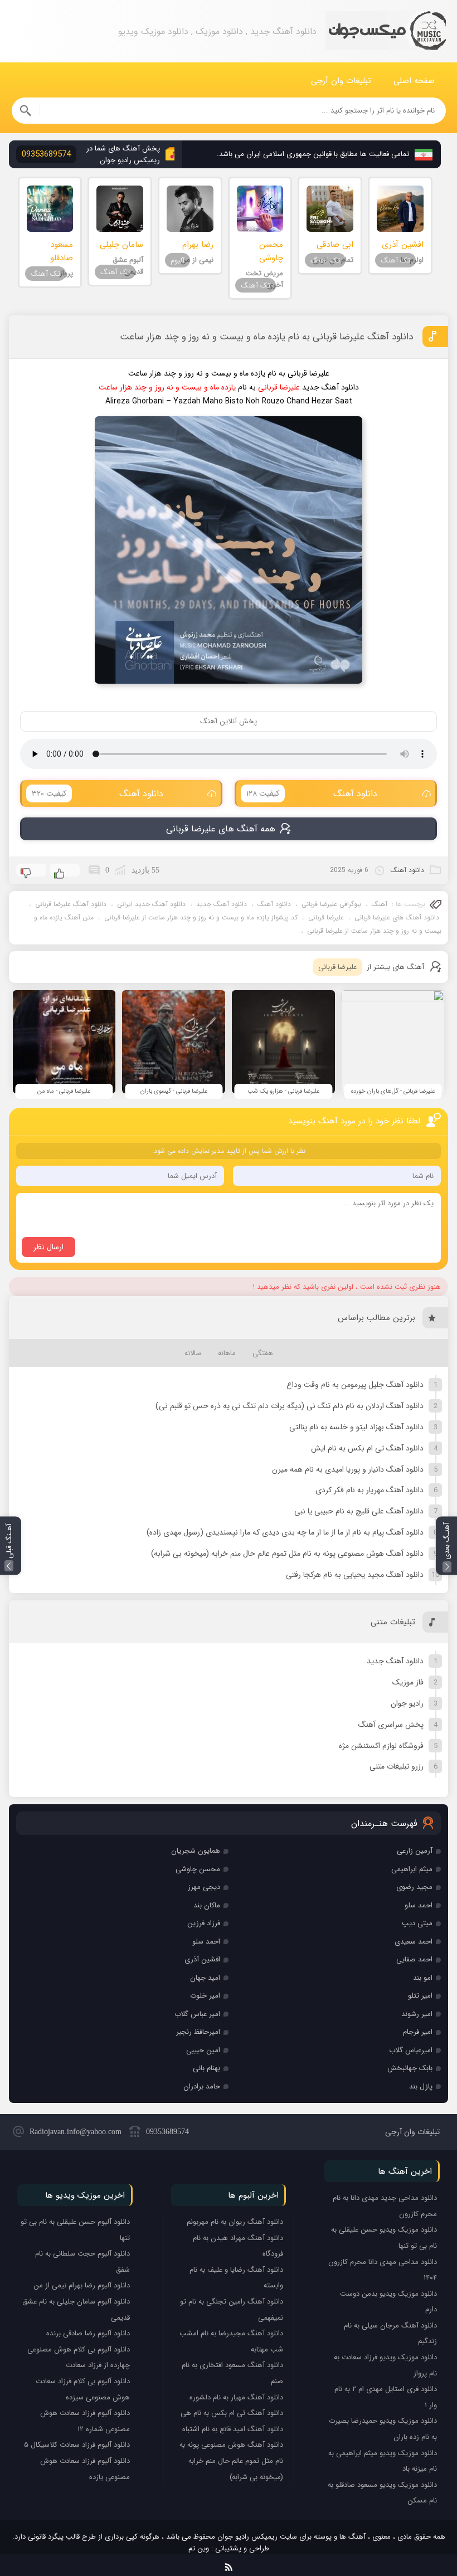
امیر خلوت (205, 1996)
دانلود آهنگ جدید (222, 904)
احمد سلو (419, 1905)
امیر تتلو (420, 1996)
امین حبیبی (203, 2050)
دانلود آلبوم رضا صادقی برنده (88, 2333)
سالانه (193, 1353)
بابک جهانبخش (410, 2068)
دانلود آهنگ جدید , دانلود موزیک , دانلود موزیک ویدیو (386, 31)
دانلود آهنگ (312, 794)
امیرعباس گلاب (411, 2050)
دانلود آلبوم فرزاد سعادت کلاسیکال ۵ (77, 2445)
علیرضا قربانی (326, 917)
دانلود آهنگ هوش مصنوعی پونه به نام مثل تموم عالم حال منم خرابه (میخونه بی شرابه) (287, 1554)
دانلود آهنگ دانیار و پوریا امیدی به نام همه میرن (348, 1469)
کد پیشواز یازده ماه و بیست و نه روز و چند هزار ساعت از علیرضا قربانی (201, 917)
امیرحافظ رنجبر (198, 2032)
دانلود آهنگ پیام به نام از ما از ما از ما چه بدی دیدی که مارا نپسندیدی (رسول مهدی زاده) (285, 1532)
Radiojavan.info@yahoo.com (76, 2132)
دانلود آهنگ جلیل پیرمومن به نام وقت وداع (355, 1385)
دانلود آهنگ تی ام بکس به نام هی (232, 2413)
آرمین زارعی (415, 1851)
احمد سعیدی (414, 1942)
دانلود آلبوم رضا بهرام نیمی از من (82, 2285)
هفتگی (263, 1353)
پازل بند (421, 2086)
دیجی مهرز (204, 1887)
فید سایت (229, 2565)
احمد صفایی (414, 1959)
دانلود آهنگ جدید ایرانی (151, 904)
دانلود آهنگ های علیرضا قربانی (397, 917)
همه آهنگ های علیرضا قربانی (221, 829)
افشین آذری (202, 1959)
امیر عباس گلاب (197, 2014)
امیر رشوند (417, 2014)
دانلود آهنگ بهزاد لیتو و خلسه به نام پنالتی (356, 1427)
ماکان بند (207, 1905)
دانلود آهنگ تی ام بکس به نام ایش (367, 1448)
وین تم (199, 2548)
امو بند (423, 1978)
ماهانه (227, 1353)
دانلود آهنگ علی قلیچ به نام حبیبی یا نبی (359, 1511)
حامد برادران (202, 2086)
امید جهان (205, 1978)
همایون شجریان (196, 1851)
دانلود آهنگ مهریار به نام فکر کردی (370, 1490)
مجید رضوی (414, 1887)
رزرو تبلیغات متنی (397, 1766)
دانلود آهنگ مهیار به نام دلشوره (236, 2397)
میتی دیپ (417, 1923)
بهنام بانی (206, 2068)
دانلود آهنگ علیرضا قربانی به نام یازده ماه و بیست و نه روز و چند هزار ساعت (266, 337)
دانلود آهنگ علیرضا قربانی (71, 904)
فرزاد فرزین (204, 1923)
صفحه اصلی (414, 81)
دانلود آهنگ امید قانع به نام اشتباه (233, 2429)
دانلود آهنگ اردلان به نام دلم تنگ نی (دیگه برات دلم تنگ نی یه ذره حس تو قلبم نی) (290, 1406)
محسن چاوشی (198, 1869)
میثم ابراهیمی (412, 1869)
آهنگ (380, 904)
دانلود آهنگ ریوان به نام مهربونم (235, 2222)
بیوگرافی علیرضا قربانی (331, 904)
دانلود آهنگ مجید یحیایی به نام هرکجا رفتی (355, 1575)
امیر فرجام (418, 2032)
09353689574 (167, 2132)
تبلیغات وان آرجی (341, 81)
